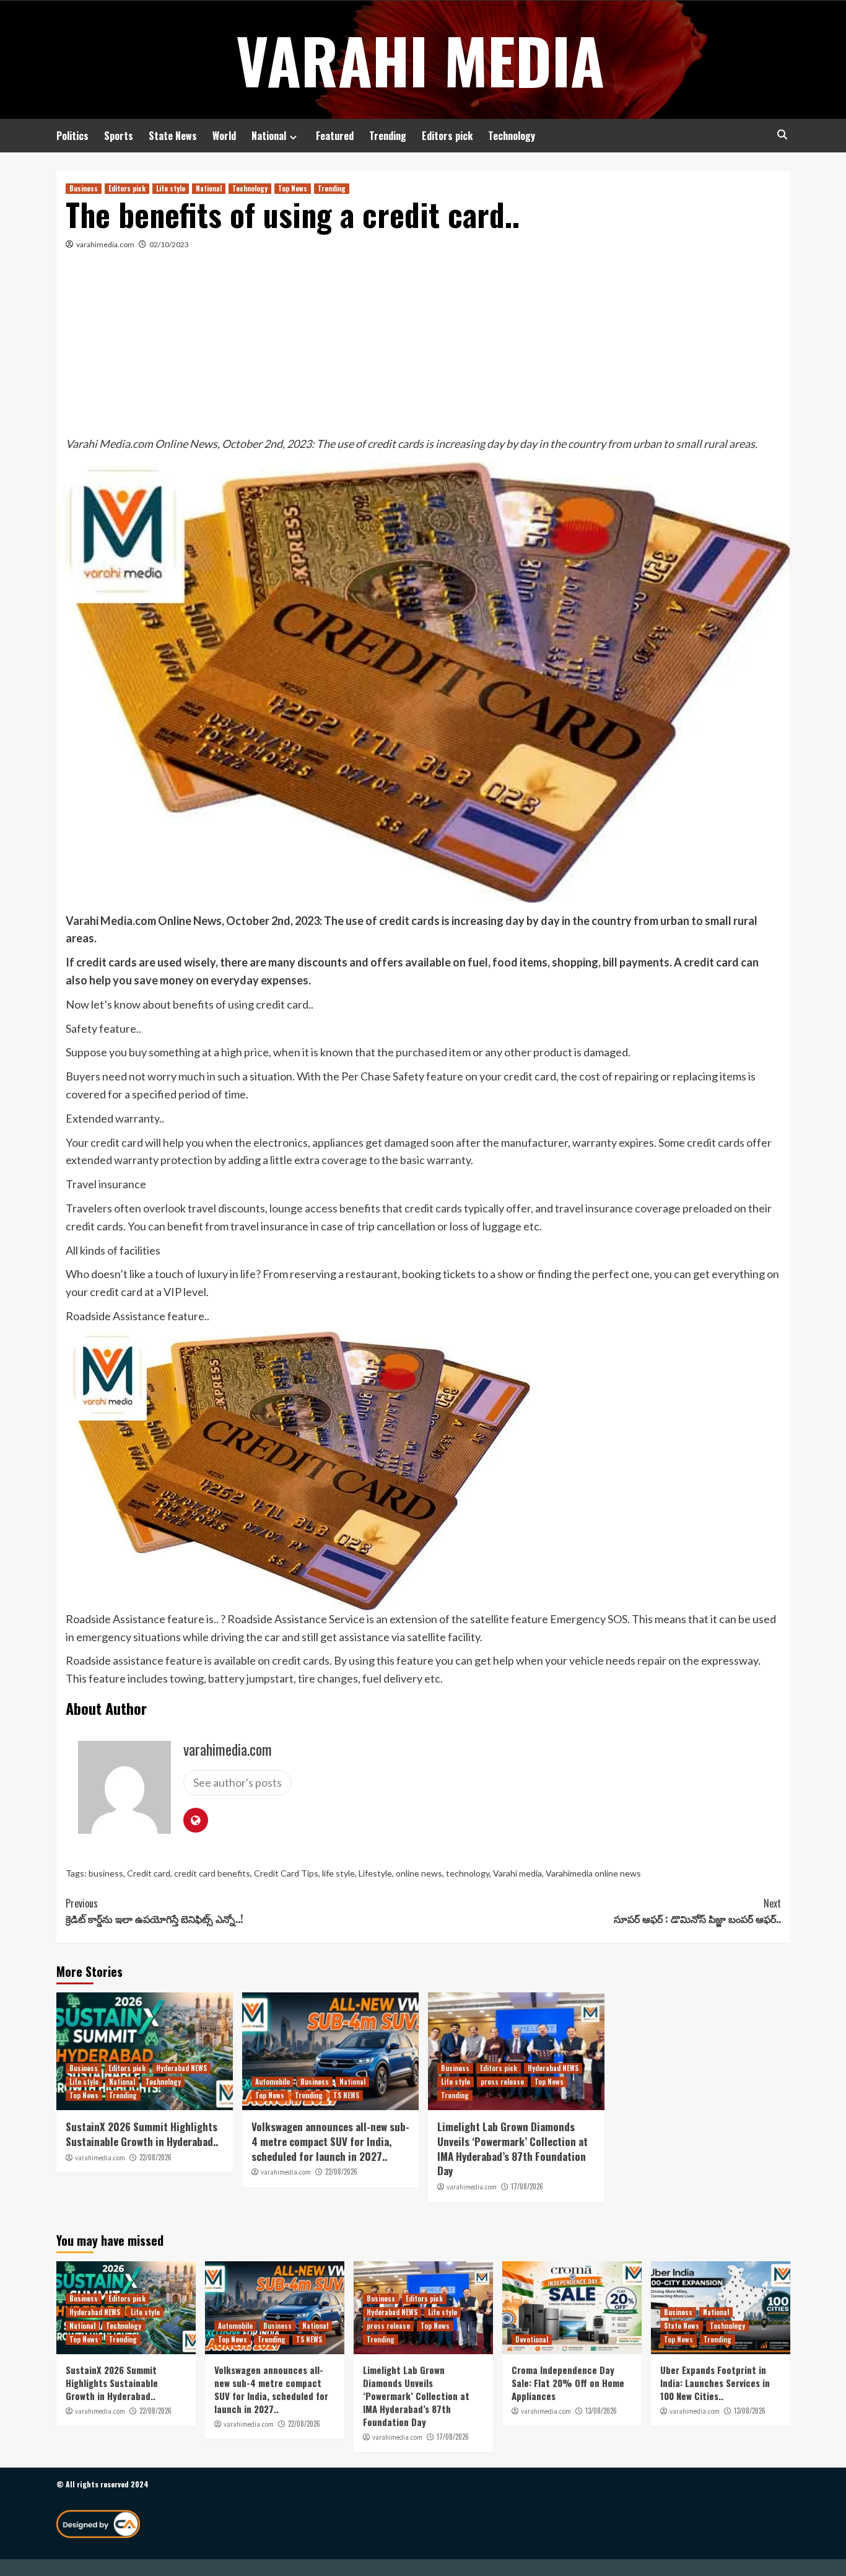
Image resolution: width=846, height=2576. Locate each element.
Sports (119, 136)
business (106, 1873)
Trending (388, 136)
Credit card (149, 1873)
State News (173, 136)
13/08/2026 (601, 2411)
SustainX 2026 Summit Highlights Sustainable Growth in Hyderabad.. (142, 2134)
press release (502, 2082)
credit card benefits (212, 1873)
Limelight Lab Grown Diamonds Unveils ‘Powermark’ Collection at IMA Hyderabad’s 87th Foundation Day (512, 2149)
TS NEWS (346, 2095)
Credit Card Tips (286, 1873)
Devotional (532, 2339)
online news (419, 1873)
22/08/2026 (155, 2157)
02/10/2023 (169, 244)
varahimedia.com (105, 244)
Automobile (273, 2082)
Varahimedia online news (593, 1873)
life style (338, 1873)
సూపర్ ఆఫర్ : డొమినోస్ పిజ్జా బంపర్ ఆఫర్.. (697, 1911)
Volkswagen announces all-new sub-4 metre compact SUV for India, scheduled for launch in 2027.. (330, 2141)
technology (468, 1873)
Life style (171, 188)
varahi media (420, 59)
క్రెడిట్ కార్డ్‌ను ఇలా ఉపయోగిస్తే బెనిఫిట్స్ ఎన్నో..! (154, 1911)
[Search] (783, 135)
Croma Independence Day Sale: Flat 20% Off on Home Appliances (568, 2383)
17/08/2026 (527, 2186)
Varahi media (517, 1873)
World (224, 136)
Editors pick (447, 136)
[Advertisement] (423, 342)
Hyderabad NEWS (181, 2068)
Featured (335, 136)
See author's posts (238, 1782)
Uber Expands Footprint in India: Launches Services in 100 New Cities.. (715, 2383)
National (269, 136)
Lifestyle (375, 1873)
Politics (72, 136)
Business (84, 188)
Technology (512, 136)
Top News (293, 188)
